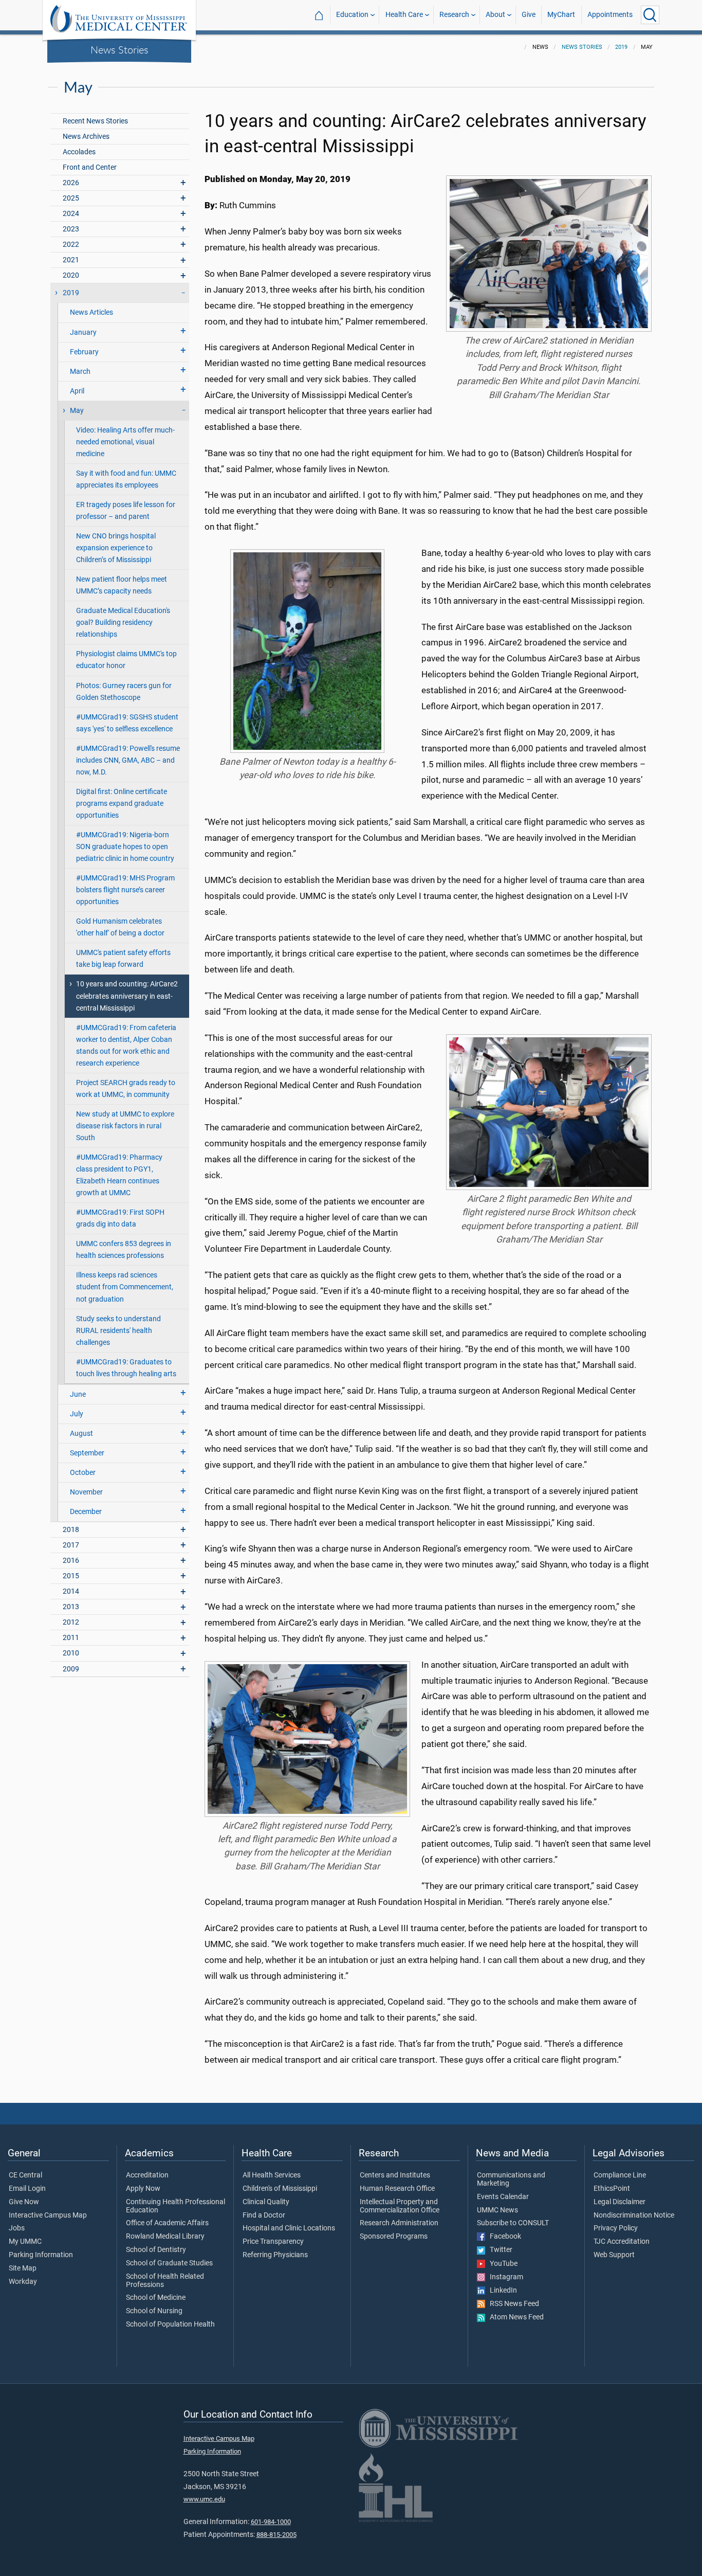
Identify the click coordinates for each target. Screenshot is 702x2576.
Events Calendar (503, 2197)
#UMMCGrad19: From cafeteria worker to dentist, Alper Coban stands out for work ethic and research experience (126, 1046)
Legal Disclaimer (620, 2202)
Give (529, 15)
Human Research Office (397, 2189)
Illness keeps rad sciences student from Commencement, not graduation (125, 1287)
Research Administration (399, 2223)
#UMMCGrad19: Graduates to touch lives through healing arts (126, 1368)
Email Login (27, 2189)
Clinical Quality (266, 2202)
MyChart (561, 15)
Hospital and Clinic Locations (289, 2228)
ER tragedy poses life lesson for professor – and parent (126, 511)
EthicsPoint (612, 2189)
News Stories (119, 49)
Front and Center (90, 167)
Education (352, 15)
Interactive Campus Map (48, 2215)
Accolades (79, 152)
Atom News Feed (514, 2317)
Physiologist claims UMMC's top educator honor (126, 660)
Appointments (610, 15)
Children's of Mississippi (280, 2189)
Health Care (404, 15)
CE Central (25, 2175)
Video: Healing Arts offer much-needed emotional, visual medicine (125, 442)
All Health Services (272, 2175)
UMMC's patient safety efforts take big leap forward (123, 959)
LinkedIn (501, 2291)
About (495, 15)
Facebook (503, 2237)
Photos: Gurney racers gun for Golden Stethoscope (124, 692)
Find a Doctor (264, 2215)
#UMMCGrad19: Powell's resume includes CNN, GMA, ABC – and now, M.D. (128, 760)
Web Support (614, 2255)
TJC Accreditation (622, 2242)
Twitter (499, 2250)
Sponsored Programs (394, 2237)
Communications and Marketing (511, 2179)
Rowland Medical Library (165, 2237)
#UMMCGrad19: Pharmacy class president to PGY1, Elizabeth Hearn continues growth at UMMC (119, 1175)
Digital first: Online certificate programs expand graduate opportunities (122, 804)
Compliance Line (620, 2175)
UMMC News (497, 2210)
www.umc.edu (204, 2499)
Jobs (17, 2228)
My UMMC (25, 2242)
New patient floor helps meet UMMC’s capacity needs (122, 585)
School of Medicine (156, 2298)
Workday (23, 2282)
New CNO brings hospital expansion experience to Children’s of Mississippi (116, 548)
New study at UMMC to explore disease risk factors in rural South (125, 1126)
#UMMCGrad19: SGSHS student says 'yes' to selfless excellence (127, 723)
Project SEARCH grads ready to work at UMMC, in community (126, 1089)
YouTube (501, 2264)
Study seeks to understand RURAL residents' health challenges (118, 1331)
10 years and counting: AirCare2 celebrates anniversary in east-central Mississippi (127, 996)
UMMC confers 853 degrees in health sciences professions (124, 1250)
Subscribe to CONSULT (513, 2223)
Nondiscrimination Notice (634, 2215)
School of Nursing (154, 2311)
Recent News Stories (95, 121)
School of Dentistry (156, 2250)
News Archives (86, 137)
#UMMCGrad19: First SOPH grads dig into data (120, 1218)
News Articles (91, 312)
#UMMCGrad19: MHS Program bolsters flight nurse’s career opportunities (125, 890)
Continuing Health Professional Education (175, 2206)
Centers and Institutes (395, 2175)
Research (454, 15)
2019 (621, 47)
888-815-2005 (276, 2535)
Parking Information (41, 2255)
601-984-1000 (271, 2522)
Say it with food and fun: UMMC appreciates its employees (126, 479)
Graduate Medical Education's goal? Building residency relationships (123, 623)
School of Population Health (170, 2325)
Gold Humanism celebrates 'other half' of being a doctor (120, 927)
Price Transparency (273, 2242)
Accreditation (147, 2175)
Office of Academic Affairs (167, 2223)
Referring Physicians (275, 2255)
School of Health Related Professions (165, 2281)
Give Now (24, 2202)
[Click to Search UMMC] (650, 15)
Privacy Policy (616, 2228)
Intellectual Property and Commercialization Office (400, 2206)
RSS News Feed (512, 2304)
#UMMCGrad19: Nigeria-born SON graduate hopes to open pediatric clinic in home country (125, 847)
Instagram (504, 2277)
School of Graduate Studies (169, 2263)
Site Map (23, 2268)
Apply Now (143, 2189)
